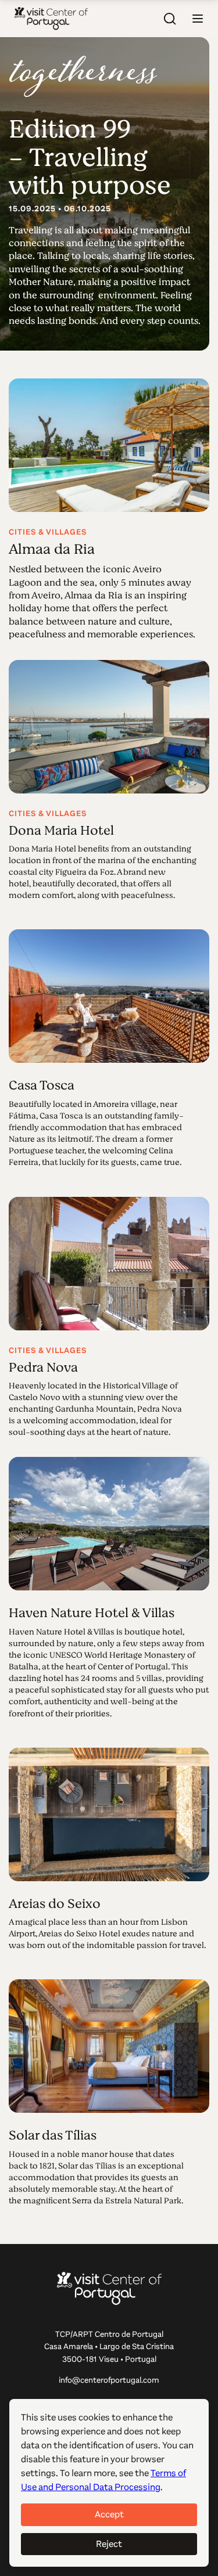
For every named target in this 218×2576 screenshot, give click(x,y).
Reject (109, 2544)
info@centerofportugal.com (109, 2380)
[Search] (170, 19)
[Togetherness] (83, 76)
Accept (109, 2514)
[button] (198, 19)
